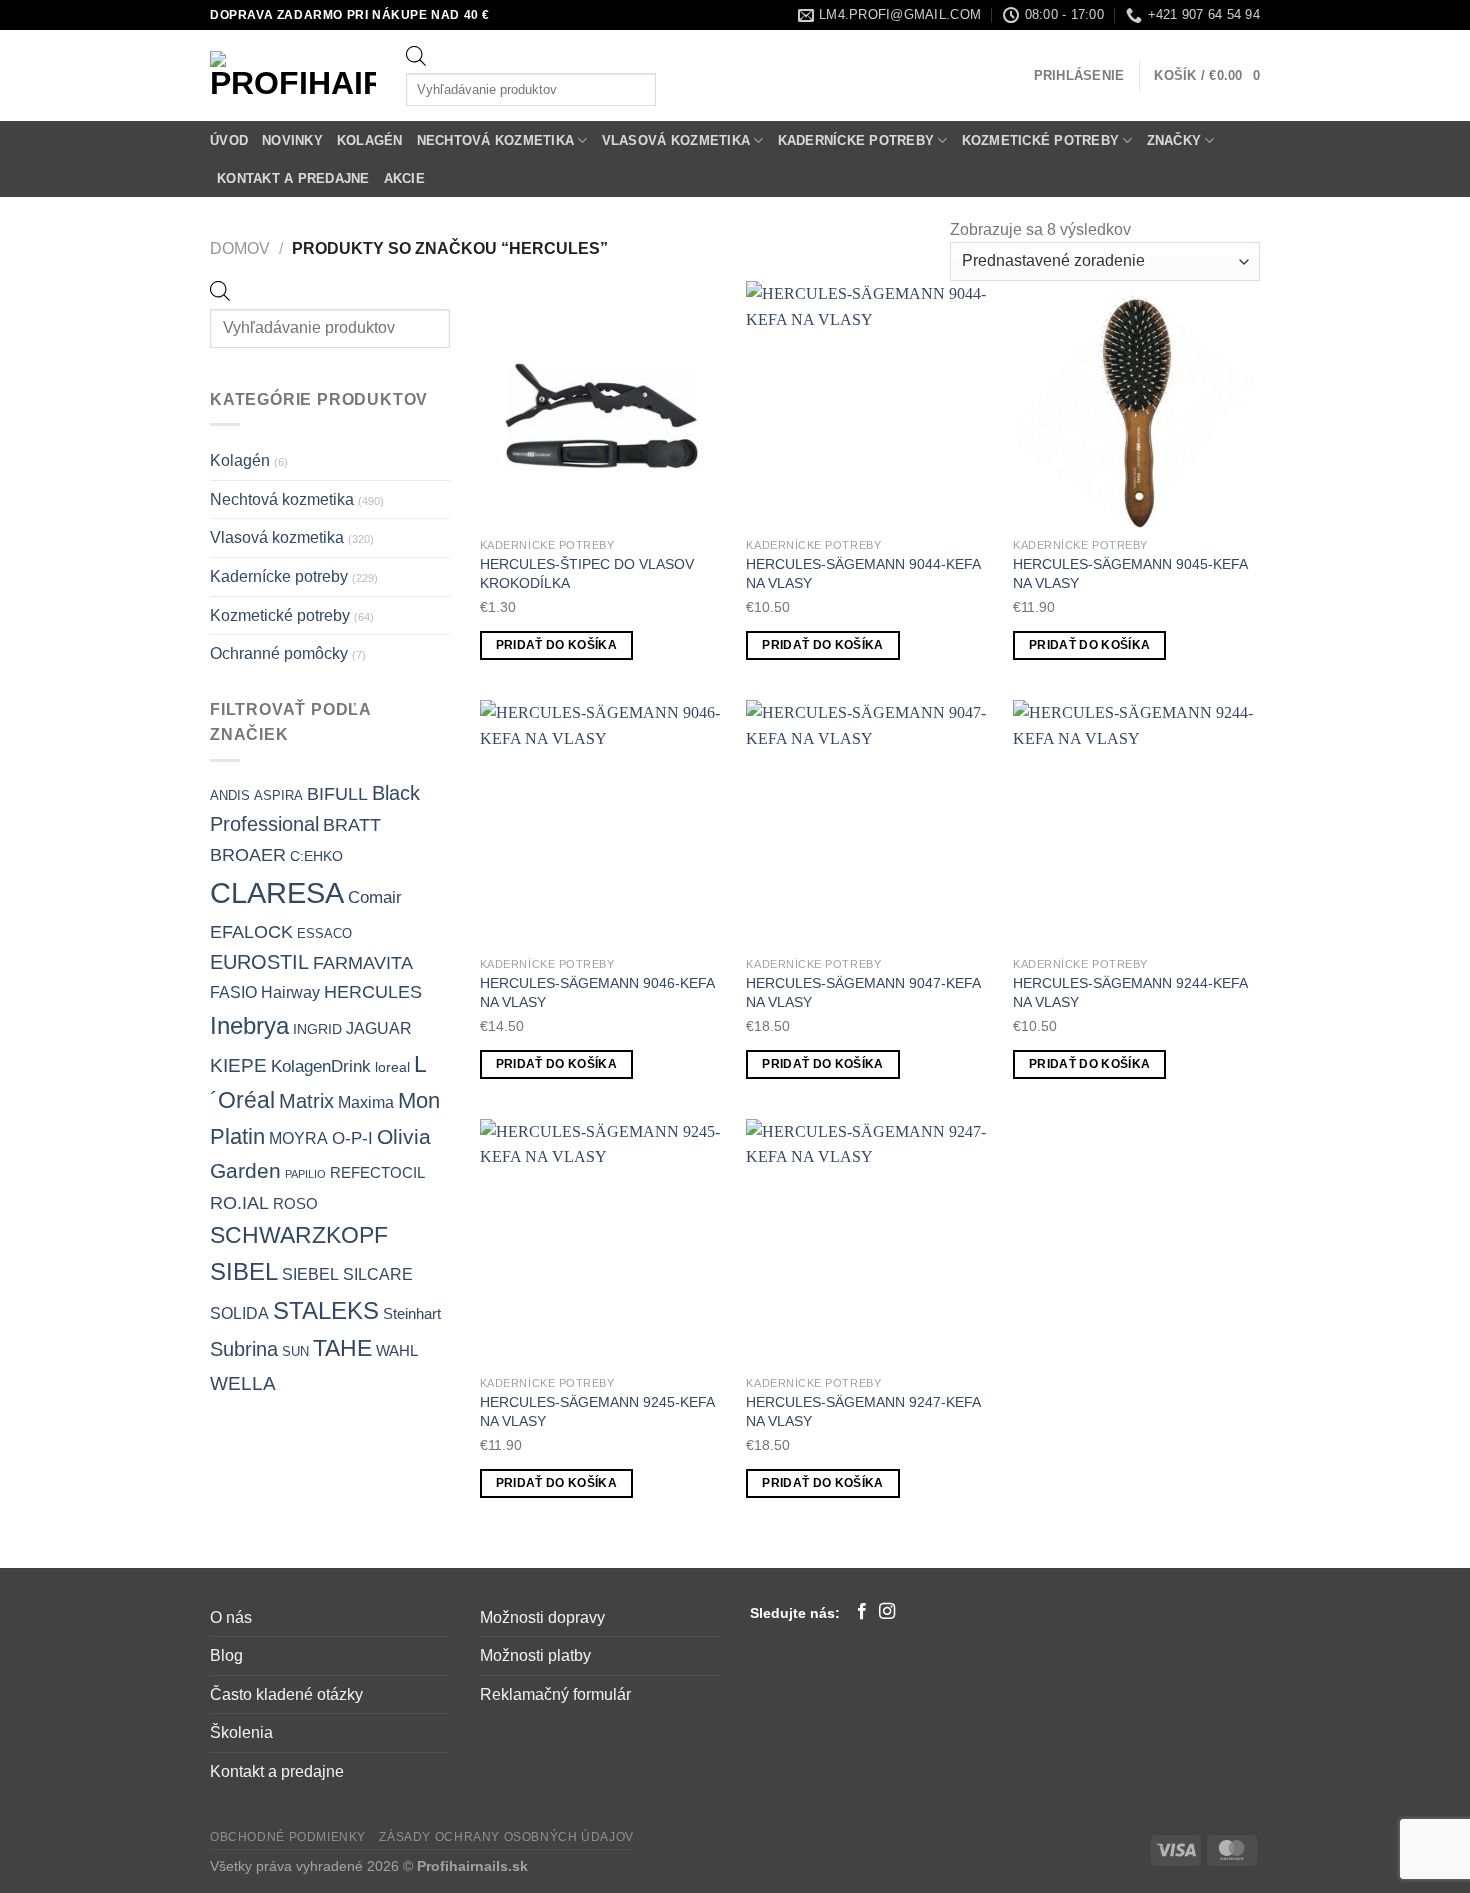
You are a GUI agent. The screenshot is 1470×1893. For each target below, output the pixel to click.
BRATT (352, 825)
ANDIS (230, 795)
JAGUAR (379, 1028)
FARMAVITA (363, 963)
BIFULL (337, 793)
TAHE (342, 1348)
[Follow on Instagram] (887, 1612)
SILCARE (378, 1274)
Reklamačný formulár (555, 1694)
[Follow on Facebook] (862, 1612)
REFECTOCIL (377, 1172)
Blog (226, 1655)
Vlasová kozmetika (676, 140)
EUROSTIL (259, 962)
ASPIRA (278, 795)
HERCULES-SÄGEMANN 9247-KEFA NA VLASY (863, 1411)
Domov (240, 248)
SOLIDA (239, 1313)
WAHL (397, 1350)
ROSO (295, 1203)
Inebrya (249, 1025)
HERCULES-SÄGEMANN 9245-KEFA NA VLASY (597, 1411)
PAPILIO (305, 1174)
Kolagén (370, 140)
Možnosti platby (535, 1655)
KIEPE (238, 1065)
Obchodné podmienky (288, 1837)
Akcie (404, 178)
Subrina (244, 1349)
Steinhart (412, 1313)
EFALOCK (251, 931)
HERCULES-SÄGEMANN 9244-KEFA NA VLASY (1130, 992)
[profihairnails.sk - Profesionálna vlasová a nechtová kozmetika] (293, 76)
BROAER (248, 854)
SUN (295, 1351)
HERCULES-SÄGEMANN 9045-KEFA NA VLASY (1130, 573)
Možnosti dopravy (542, 1617)
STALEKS (326, 1310)
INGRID (317, 1029)
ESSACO (324, 933)
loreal (392, 1067)
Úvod (229, 140)
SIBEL (244, 1272)
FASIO (233, 992)
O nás (231, 1617)
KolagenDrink (321, 1066)
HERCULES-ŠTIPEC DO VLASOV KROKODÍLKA (587, 573)
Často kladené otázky (286, 1694)
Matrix (306, 1101)
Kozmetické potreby (1041, 140)
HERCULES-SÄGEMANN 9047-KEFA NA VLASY (863, 992)
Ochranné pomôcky (279, 653)
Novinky (292, 140)
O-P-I (352, 1138)
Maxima (366, 1102)
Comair (375, 897)
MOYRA (298, 1138)
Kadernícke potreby (856, 140)
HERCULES (373, 992)
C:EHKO (316, 856)
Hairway (290, 992)
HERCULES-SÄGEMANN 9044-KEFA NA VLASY (863, 573)
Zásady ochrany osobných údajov (506, 1837)
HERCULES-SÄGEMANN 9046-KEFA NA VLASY (597, 992)
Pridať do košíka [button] (557, 645)
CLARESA (277, 892)
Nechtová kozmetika (496, 140)
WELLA (243, 1383)
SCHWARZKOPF (299, 1235)
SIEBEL (310, 1274)
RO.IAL (239, 1202)
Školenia (241, 1732)
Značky (1174, 140)
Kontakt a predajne (293, 178)
